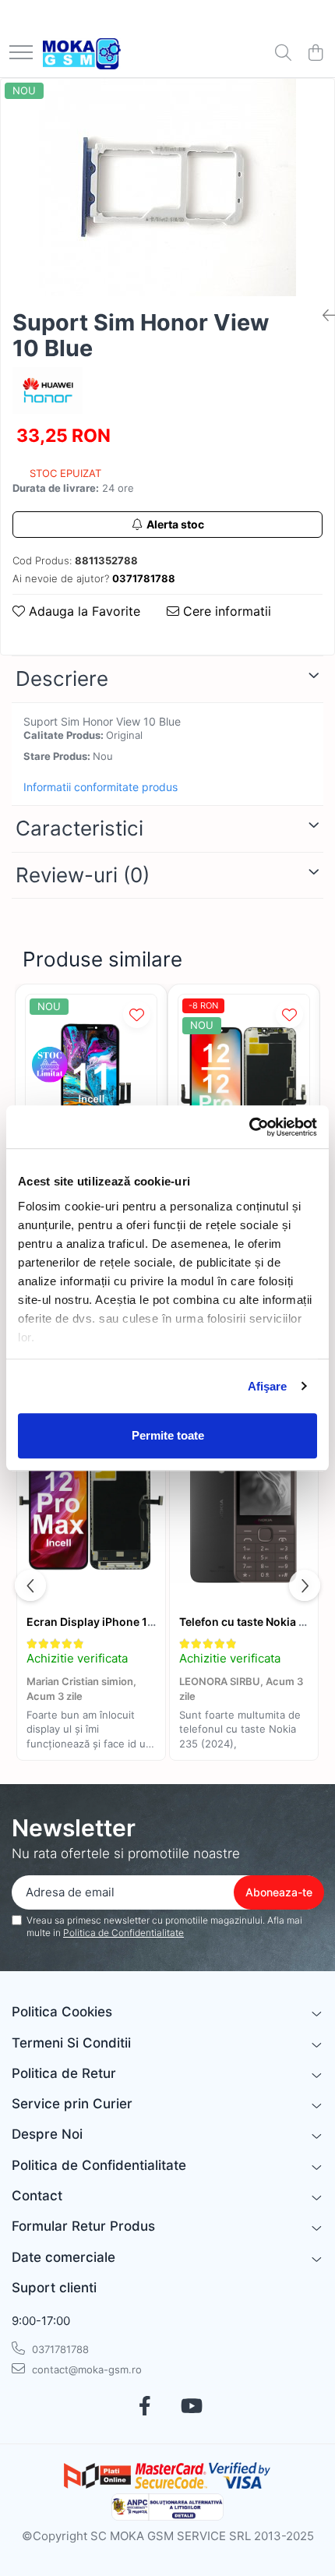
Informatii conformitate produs (100, 787)
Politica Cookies (62, 2012)
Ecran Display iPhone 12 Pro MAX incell (130, 1622)
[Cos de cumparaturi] (315, 53)
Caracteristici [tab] (79, 828)
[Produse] (21, 53)
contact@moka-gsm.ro (85, 2369)
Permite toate (168, 1435)
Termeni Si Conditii (71, 2043)
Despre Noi (47, 2134)
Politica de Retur (64, 2073)
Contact (37, 2196)
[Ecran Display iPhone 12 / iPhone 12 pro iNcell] (244, 1082)
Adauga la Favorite (83, 611)
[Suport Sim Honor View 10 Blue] (167, 187)
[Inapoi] (323, 316)
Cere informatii (225, 611)
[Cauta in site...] (283, 53)
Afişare (268, 1386)
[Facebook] (145, 2407)
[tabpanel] (167, 187)
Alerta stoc (175, 524)
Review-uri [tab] (83, 875)
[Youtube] (190, 2407)
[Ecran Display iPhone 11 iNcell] (91, 1082)
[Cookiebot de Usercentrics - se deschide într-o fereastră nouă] (249, 1127)
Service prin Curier (72, 2104)
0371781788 (59, 2349)
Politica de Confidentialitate (123, 1933)
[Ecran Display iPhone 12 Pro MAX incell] (91, 1509)
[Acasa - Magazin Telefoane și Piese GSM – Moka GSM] (82, 54)
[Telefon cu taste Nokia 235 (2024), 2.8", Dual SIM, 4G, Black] (244, 1509)
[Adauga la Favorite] (137, 1014)
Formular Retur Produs (83, 2226)
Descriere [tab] (62, 678)
